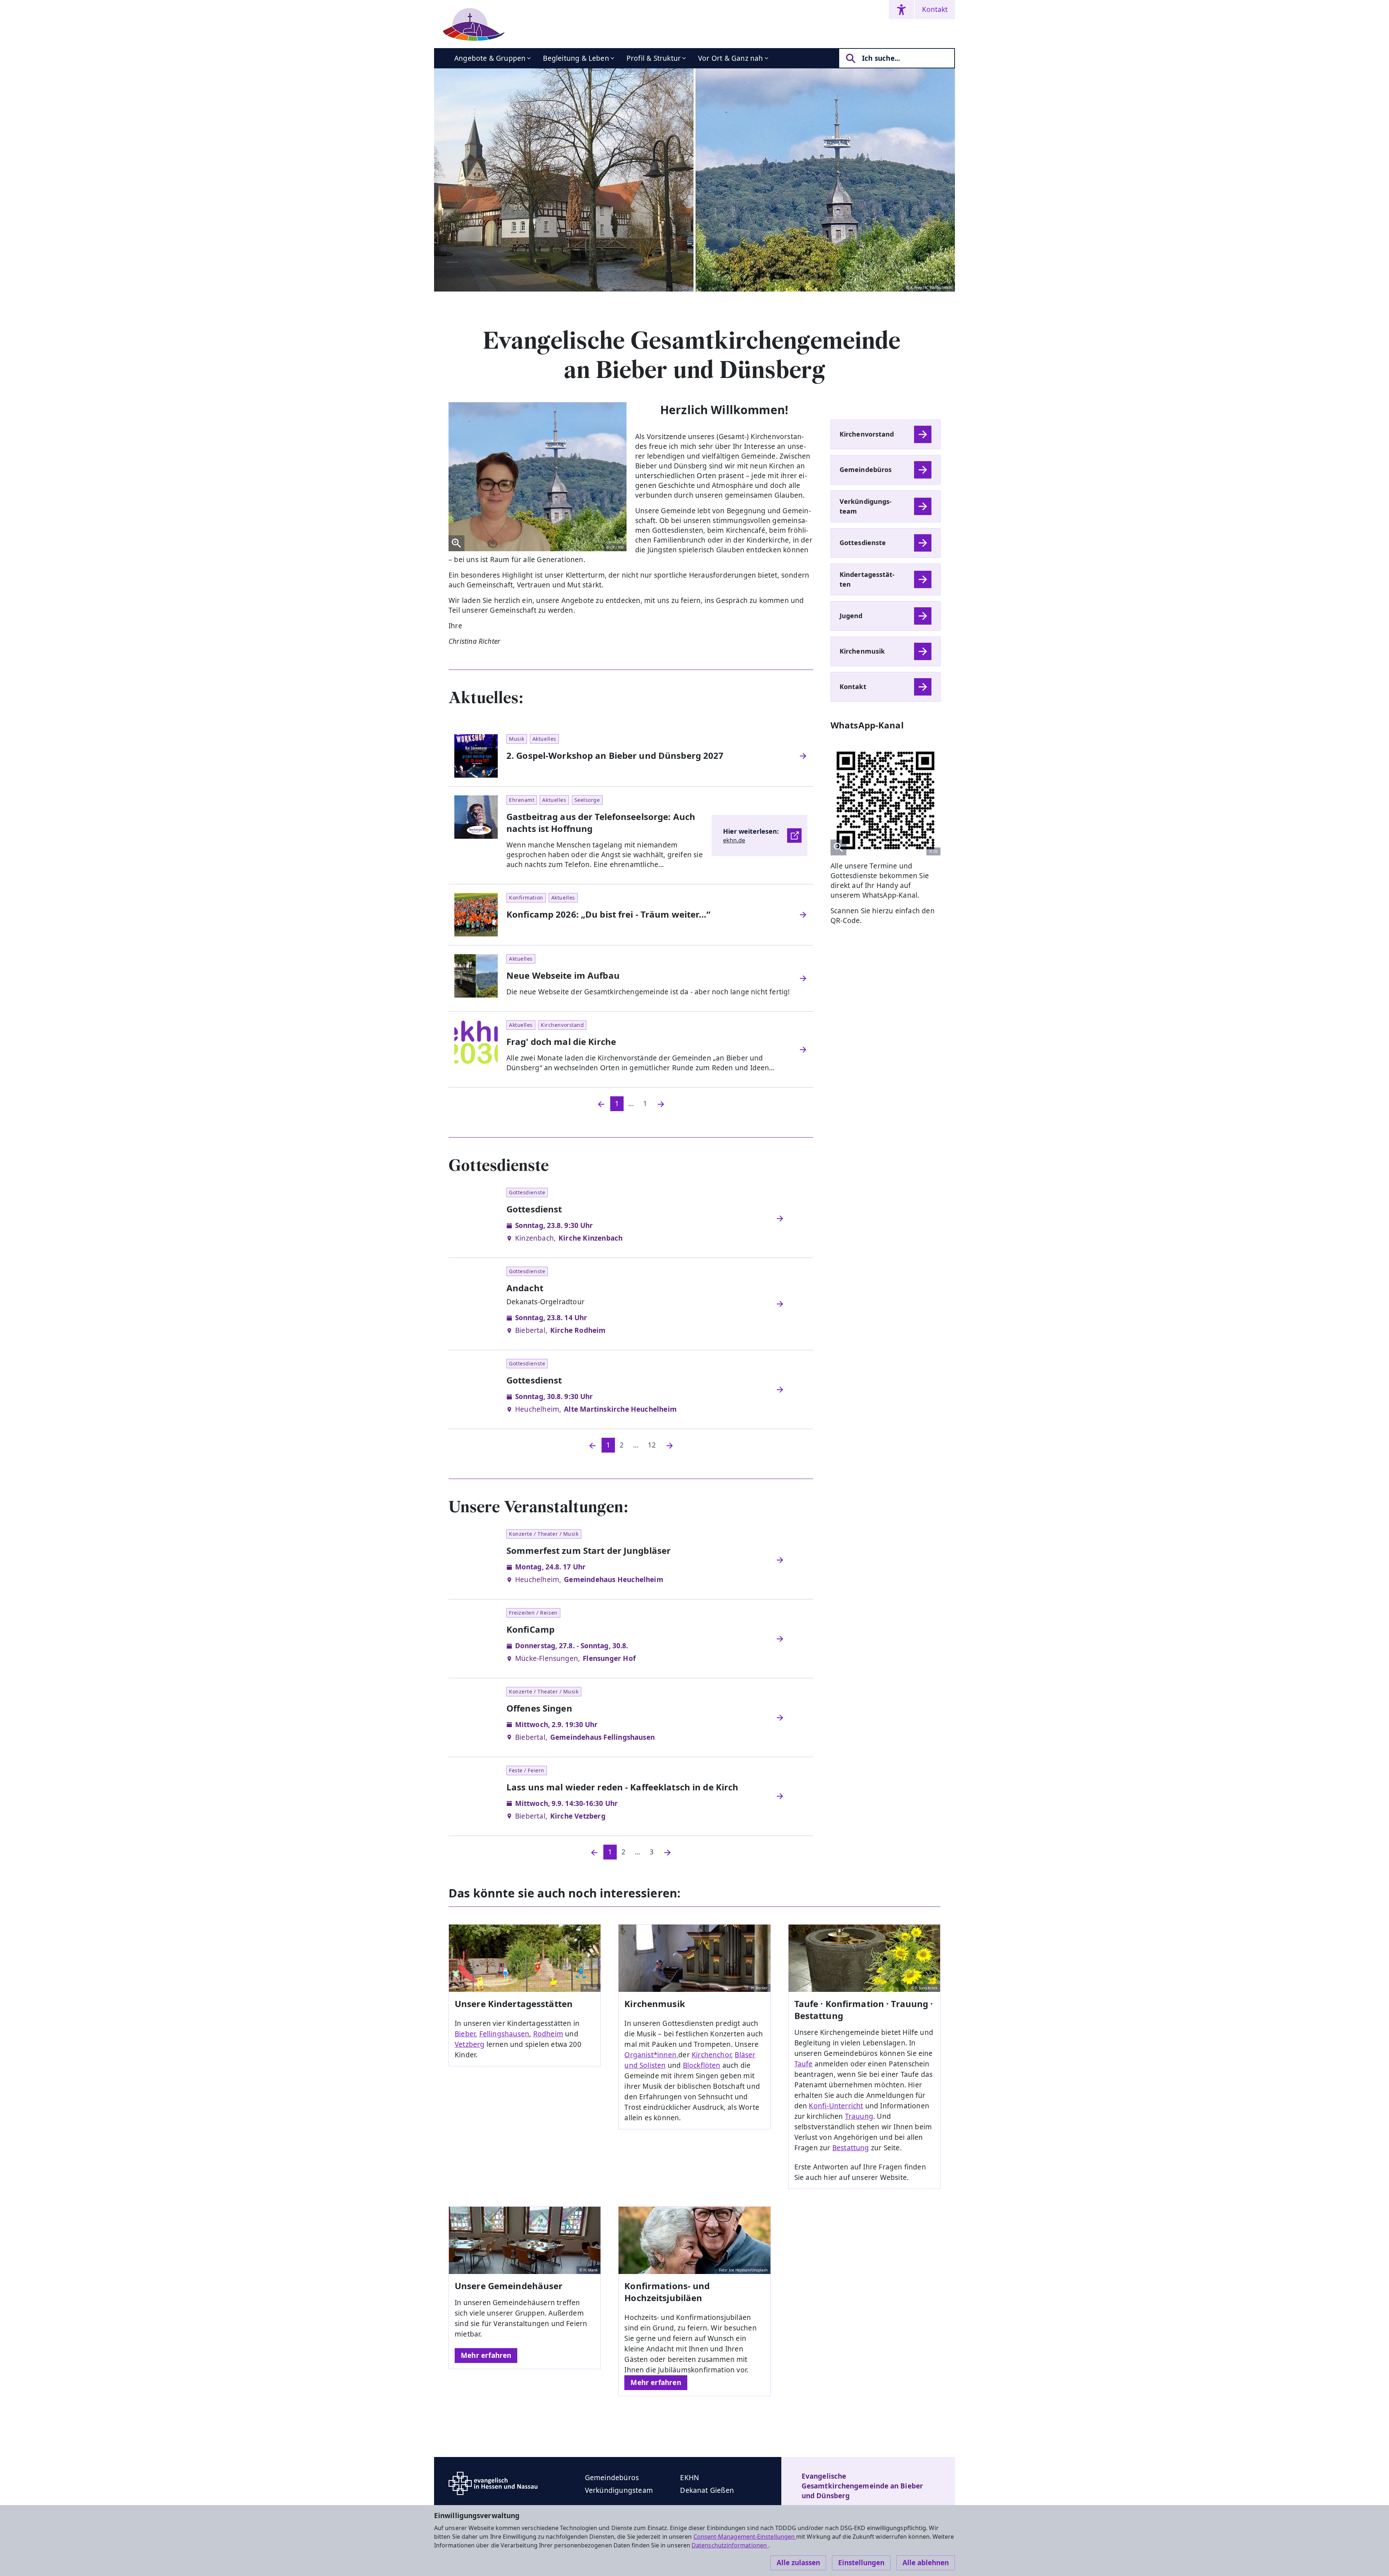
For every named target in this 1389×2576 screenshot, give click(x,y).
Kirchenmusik (862, 651)
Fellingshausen (504, 2034)
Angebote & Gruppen (490, 58)
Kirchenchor (711, 2055)
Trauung (859, 2116)
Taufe (804, 2064)
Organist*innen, (651, 2055)
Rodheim (548, 2034)
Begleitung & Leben (576, 58)
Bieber (465, 2034)
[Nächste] (670, 1445)
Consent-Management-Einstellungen (745, 2537)
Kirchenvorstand (867, 434)
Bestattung (851, 2148)
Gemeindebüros (866, 469)
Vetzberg (470, 2044)
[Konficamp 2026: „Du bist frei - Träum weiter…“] (803, 915)
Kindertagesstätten (867, 579)
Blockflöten (702, 2065)
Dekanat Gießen (707, 2490)
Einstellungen (861, 2563)
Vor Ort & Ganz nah (730, 58)
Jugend (851, 616)
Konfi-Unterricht (836, 2106)
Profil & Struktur (654, 58)
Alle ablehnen (926, 2563)
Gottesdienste (863, 543)
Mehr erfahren (486, 2355)
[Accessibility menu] (901, 10)
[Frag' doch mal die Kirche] (803, 1050)
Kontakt (935, 9)
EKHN (689, 2478)
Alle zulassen (798, 2563)
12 (652, 1445)
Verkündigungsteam (866, 506)
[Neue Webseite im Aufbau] (803, 978)
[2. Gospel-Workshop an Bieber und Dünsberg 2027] (803, 756)
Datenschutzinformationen (730, 2545)
